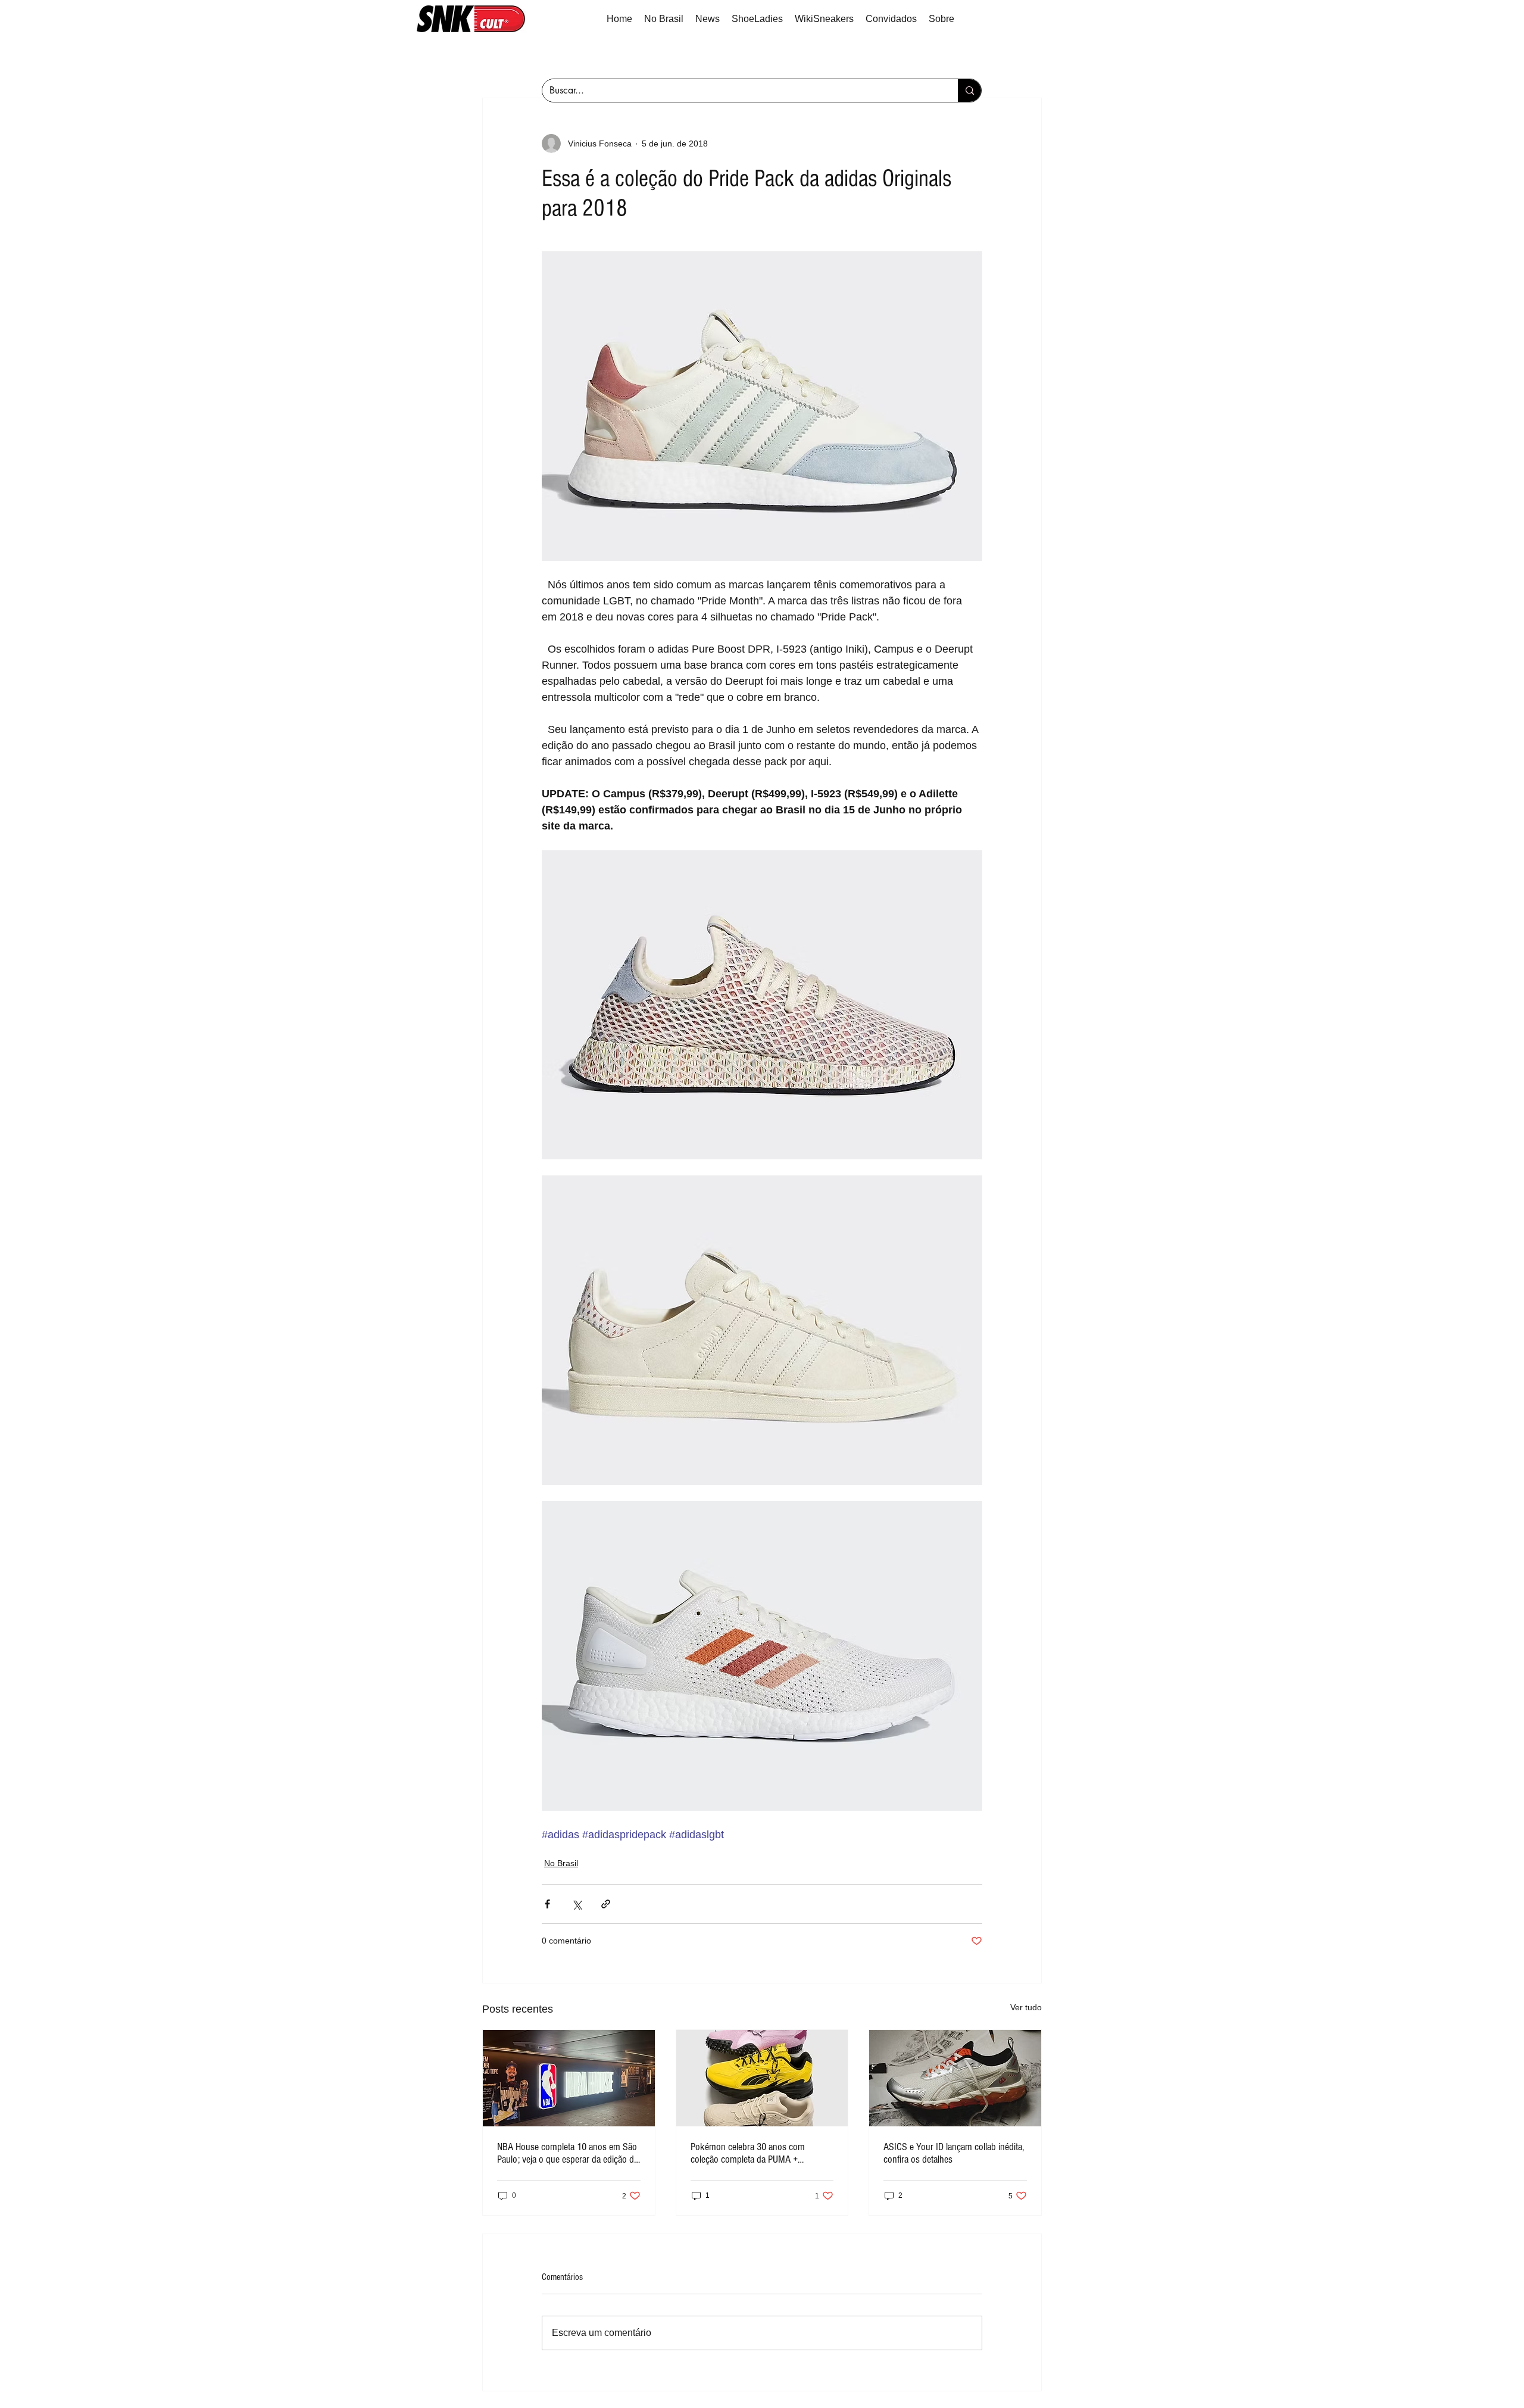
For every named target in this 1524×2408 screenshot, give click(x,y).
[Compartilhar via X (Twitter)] (577, 1904)
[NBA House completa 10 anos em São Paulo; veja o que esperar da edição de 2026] (569, 2078)
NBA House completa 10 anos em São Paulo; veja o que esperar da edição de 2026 (568, 2153)
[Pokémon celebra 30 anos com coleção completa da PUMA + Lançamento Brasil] (762, 2078)
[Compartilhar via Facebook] (547, 1904)
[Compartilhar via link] (606, 1904)
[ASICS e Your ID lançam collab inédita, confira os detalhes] (955, 2078)
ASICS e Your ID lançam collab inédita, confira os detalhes (954, 2153)
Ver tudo (1026, 2007)
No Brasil (561, 1863)
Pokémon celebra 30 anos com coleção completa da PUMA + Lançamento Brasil (748, 2153)
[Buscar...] (969, 91)
